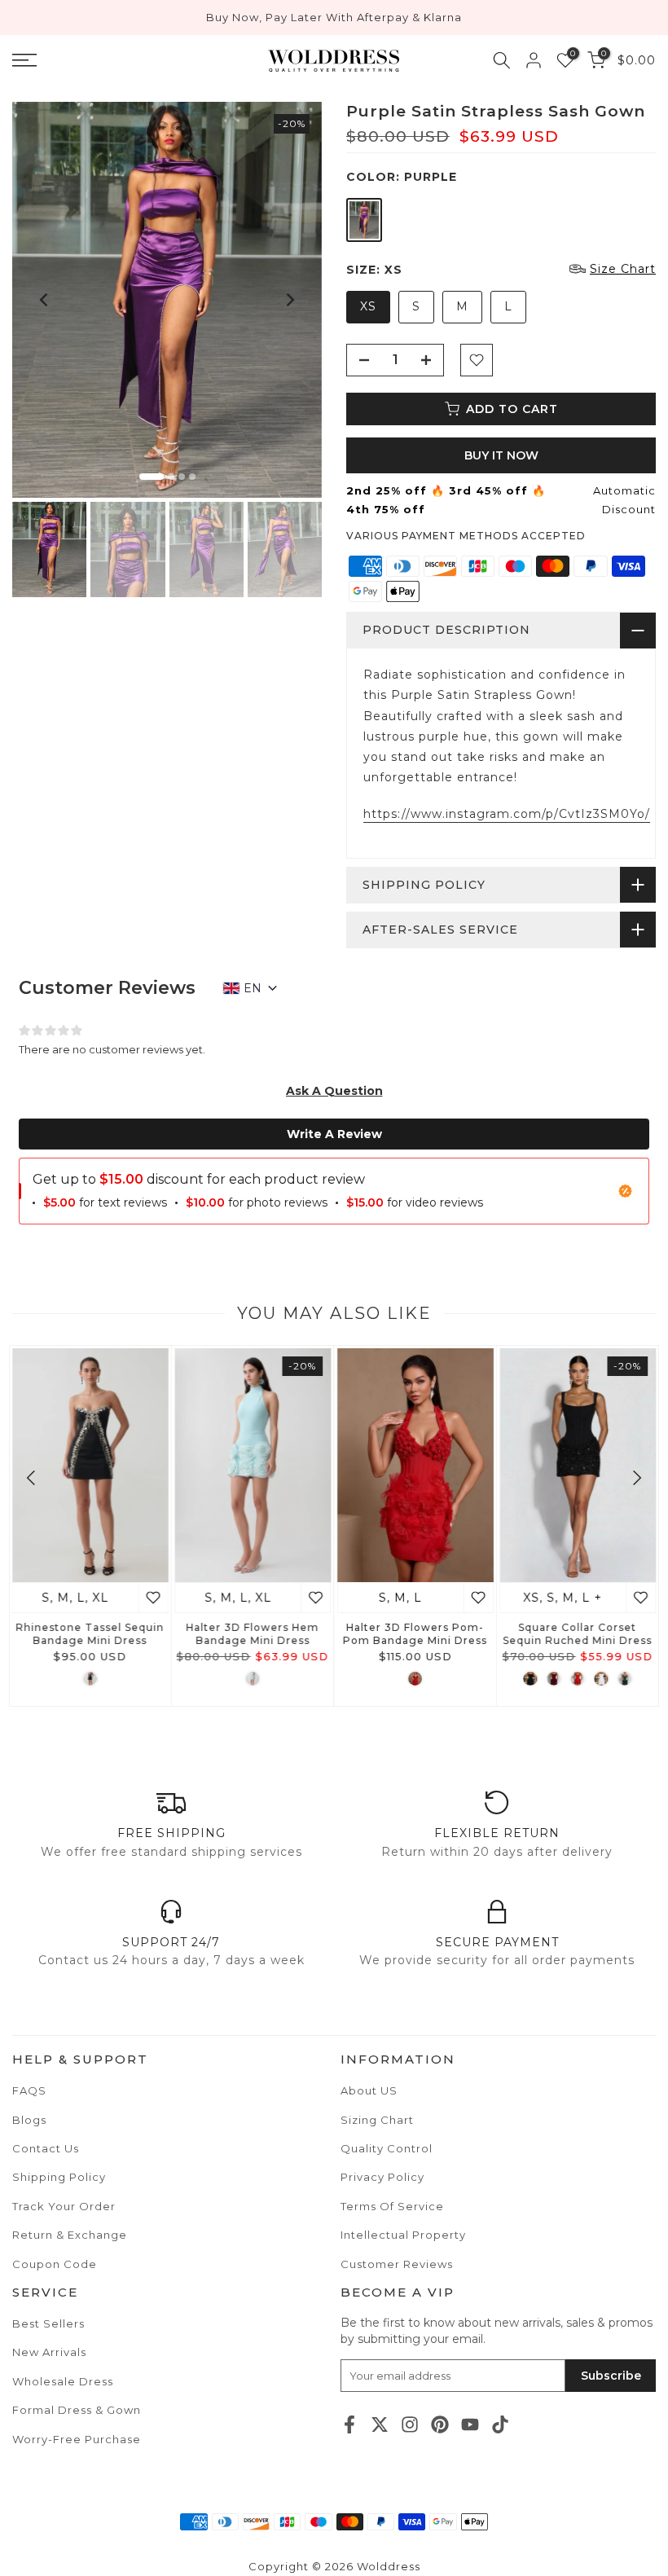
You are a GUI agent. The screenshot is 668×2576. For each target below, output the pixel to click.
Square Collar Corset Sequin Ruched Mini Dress (237, 1635)
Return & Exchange (70, 2235)
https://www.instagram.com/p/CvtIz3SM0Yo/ (507, 814)
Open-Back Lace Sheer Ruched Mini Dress (399, 1635)
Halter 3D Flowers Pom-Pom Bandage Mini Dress (74, 1635)
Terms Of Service (392, 2206)
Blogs (29, 2120)
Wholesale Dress (63, 2381)
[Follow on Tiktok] (500, 2424)
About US (369, 2090)
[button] (334, 1091)
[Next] (289, 300)
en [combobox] (253, 988)
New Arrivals (49, 2352)
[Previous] (45, 300)
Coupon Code (55, 2264)
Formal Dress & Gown (77, 2410)
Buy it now (501, 455)
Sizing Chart (377, 2120)
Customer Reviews (397, 2264)
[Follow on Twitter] (380, 2424)
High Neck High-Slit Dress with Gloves (562, 1635)
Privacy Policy (382, 2177)
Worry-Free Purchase (77, 2439)
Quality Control (387, 2148)
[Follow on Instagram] (410, 2424)
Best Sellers (48, 2323)
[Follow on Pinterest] (440, 2424)
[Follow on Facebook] (349, 2424)
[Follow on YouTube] (470, 2424)
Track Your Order (64, 2206)
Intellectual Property (403, 2235)
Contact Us (46, 2148)
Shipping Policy (59, 2177)
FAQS (29, 2090)
